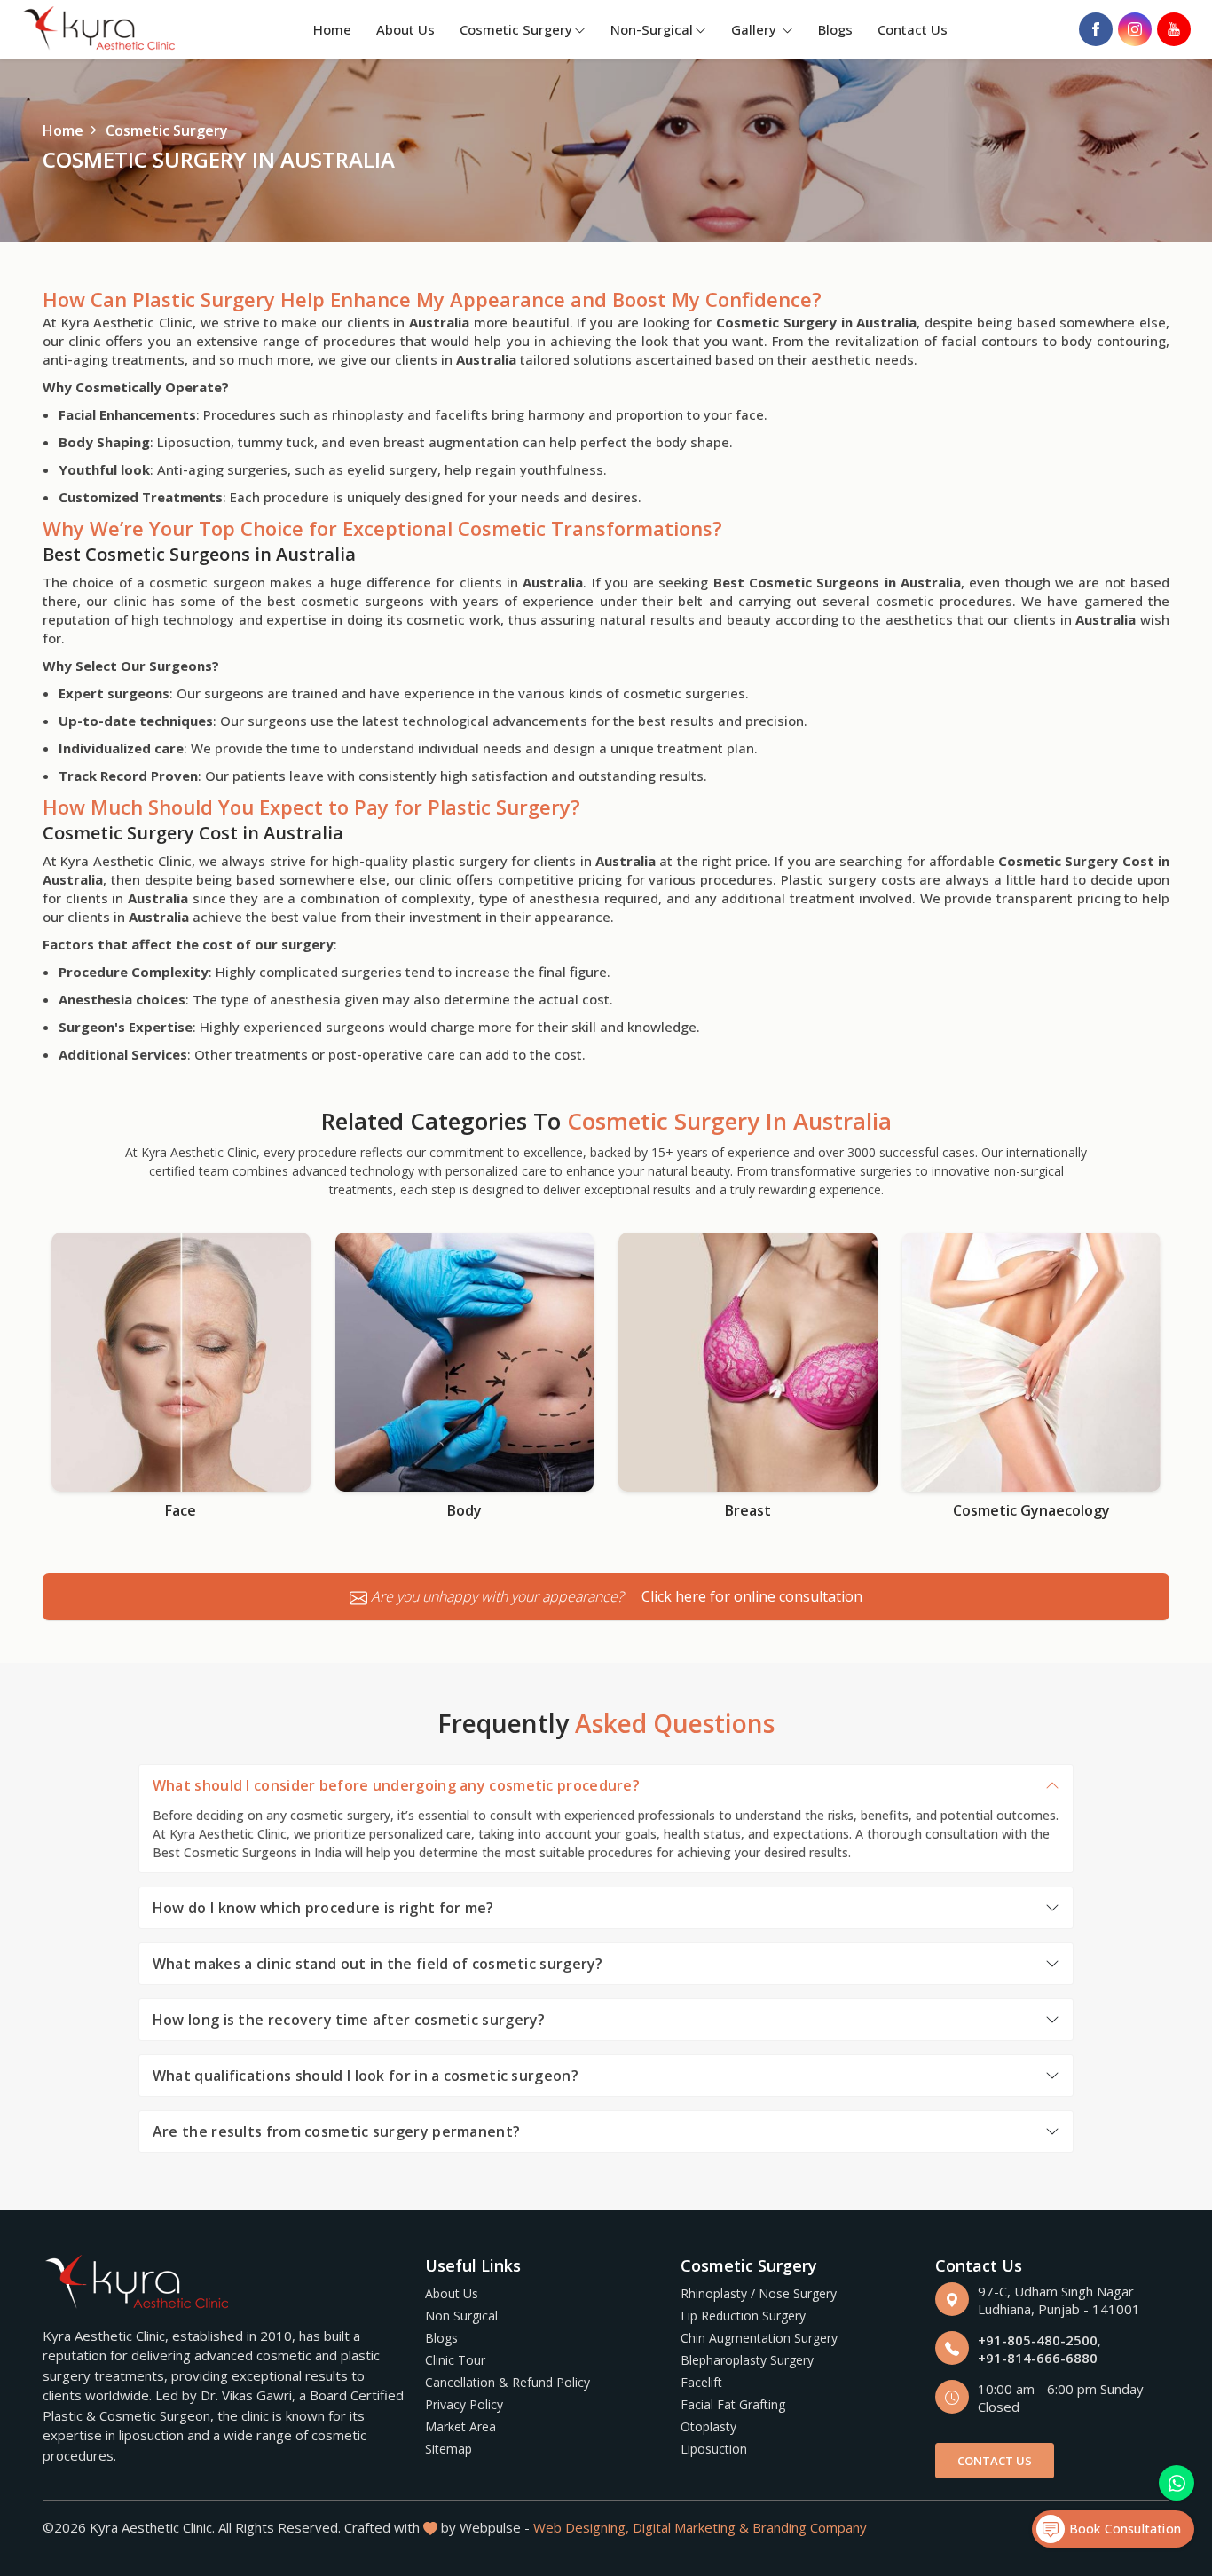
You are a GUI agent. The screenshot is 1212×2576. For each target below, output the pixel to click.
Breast (748, 1510)
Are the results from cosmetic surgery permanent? (336, 2131)
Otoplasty (708, 2426)
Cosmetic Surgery (516, 29)
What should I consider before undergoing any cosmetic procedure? (396, 1785)
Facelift (701, 2382)
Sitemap (449, 2449)
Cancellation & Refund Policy (508, 2382)
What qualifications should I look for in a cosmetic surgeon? (366, 2076)
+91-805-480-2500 (1038, 2340)
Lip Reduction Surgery (743, 2316)
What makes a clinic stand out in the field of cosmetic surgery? (378, 1964)
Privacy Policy (464, 2404)
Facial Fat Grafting (733, 2404)
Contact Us (913, 29)
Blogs (835, 29)
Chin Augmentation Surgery (759, 2338)
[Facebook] (1096, 29)
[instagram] (1135, 29)
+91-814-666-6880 (1038, 2358)
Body (464, 1510)
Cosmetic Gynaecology (1031, 1510)
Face (181, 1510)
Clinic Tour (455, 2360)
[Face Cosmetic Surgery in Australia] (181, 1362)
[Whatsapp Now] (1177, 2483)
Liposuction (714, 2449)
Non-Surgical (652, 29)
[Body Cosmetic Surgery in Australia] (465, 1362)
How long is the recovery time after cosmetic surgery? (349, 2020)
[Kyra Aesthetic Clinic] (101, 30)
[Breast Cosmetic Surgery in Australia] (748, 1362)
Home (332, 29)
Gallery (756, 29)
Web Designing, (581, 2527)
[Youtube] (1174, 29)
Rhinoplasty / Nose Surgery (759, 2293)
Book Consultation (1123, 2529)
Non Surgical (461, 2316)
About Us (405, 29)
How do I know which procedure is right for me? (323, 1908)
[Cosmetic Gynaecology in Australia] (1032, 1362)
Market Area (460, 2426)
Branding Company (810, 2527)
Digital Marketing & (691, 2527)
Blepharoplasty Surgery (747, 2360)
